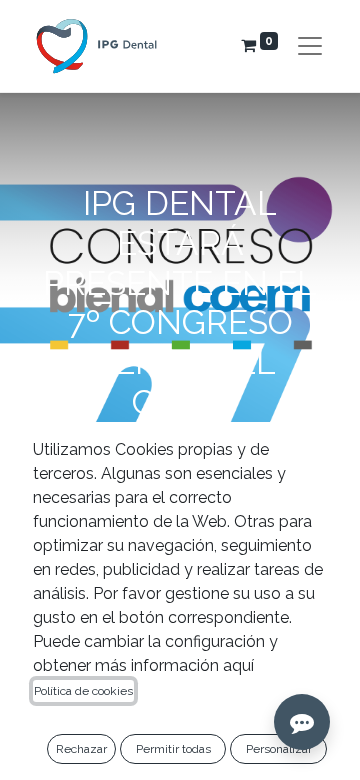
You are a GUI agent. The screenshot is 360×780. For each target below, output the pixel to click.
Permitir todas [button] (173, 749)
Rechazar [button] (81, 749)
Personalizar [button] (279, 749)
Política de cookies (83, 691)
